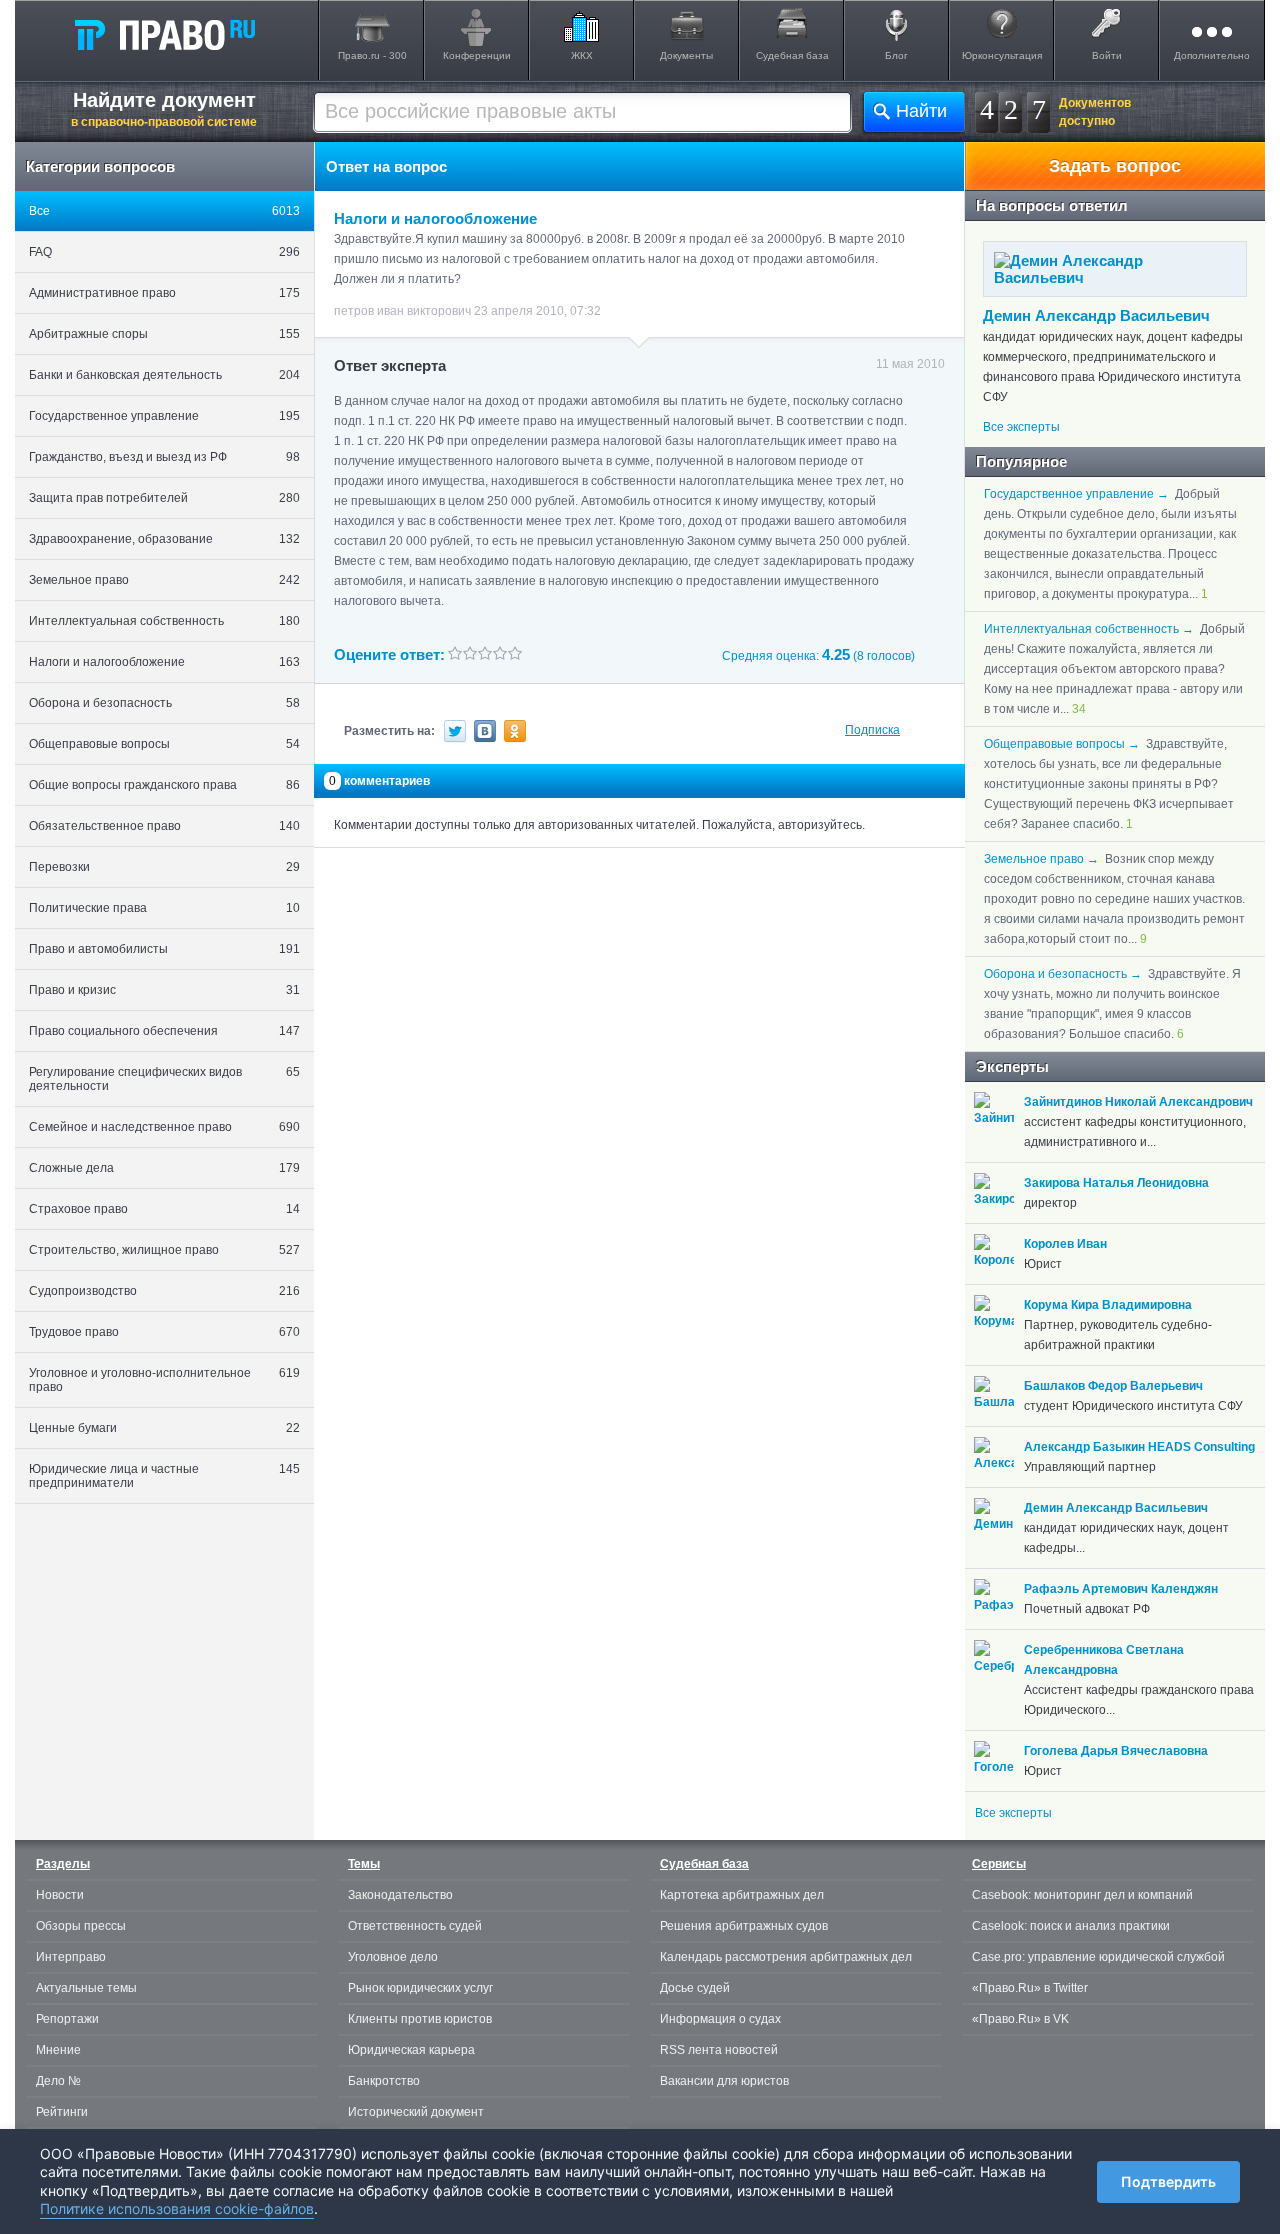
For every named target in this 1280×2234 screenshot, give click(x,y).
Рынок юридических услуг (420, 1988)
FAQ (164, 252)
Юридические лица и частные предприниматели (164, 1476)
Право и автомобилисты (164, 949)
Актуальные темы (86, 1988)
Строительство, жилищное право (164, 1250)
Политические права (164, 908)
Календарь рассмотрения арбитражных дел (786, 1957)
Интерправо (71, 1957)
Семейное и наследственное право (164, 1127)
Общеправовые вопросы (164, 744)
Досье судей (695, 1988)
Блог (896, 55)
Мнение (58, 2050)
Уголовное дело (393, 1957)
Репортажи (67, 2019)
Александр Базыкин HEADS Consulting (1139, 1447)
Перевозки (164, 867)
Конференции (477, 55)
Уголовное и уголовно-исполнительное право (164, 1380)
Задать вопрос (1115, 166)
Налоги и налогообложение (164, 662)
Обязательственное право (164, 826)
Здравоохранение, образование (164, 539)
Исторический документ (416, 2112)
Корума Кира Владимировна (1108, 1305)
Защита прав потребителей (164, 498)
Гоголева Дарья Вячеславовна (1116, 1751)
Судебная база (792, 55)
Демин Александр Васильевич (1096, 315)
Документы (686, 55)
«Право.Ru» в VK (1020, 2019)
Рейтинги (62, 2112)
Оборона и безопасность (164, 703)
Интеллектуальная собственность (164, 621)
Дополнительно (1212, 55)
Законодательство (400, 1895)
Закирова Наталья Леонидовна (1116, 1183)
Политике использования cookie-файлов (177, 2208)
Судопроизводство (164, 1291)
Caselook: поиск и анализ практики (1071, 1926)
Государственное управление (164, 416)
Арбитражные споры (164, 334)
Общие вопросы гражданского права (164, 785)
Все (164, 211)
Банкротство (384, 2081)
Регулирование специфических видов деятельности (164, 1079)
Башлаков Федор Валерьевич (1113, 1386)
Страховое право (164, 1209)
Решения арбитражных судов (744, 1926)
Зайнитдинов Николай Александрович (1138, 1102)
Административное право (164, 293)
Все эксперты (1021, 427)
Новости (60, 1895)
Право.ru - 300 (372, 55)
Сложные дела (164, 1168)
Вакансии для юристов (724, 2081)
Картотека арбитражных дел (742, 1895)
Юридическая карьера (411, 2050)
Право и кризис (164, 990)
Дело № (58, 2081)
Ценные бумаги (164, 1428)
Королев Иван (1065, 1244)
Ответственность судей (415, 1926)
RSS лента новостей (719, 2050)
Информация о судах (720, 2019)
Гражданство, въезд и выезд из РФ (164, 457)
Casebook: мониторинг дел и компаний (1082, 1895)
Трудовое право (164, 1332)
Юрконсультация (1002, 55)
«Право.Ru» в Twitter (1030, 1988)
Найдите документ (164, 109)
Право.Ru (164, 34)
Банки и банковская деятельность (164, 375)
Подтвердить (1168, 2181)
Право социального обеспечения (164, 1031)
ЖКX (582, 55)
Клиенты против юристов (420, 2019)
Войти (1107, 55)
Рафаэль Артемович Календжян (1121, 1589)
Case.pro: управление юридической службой (1098, 1957)
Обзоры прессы (81, 1926)
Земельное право (164, 580)
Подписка (872, 730)
